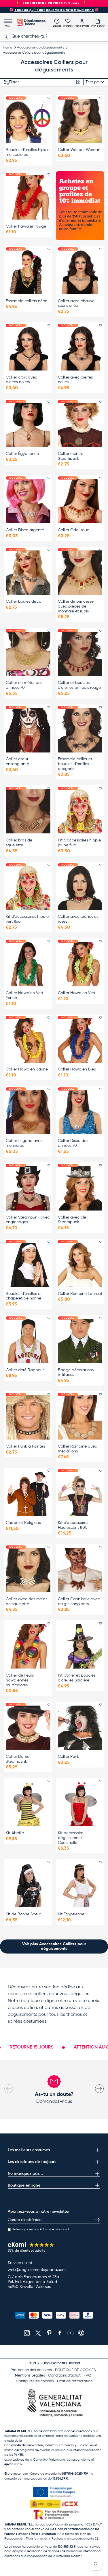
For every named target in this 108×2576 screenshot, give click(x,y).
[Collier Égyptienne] (28, 425)
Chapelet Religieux (23, 1523)
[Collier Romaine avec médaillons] (80, 1417)
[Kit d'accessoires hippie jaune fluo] (80, 811)
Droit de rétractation (75, 2381)
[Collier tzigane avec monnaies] (28, 1112)
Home (7, 48)
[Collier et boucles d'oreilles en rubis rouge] (80, 654)
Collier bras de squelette (19, 843)
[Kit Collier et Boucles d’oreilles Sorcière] (80, 1646)
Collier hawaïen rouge (26, 226)
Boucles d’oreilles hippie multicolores (28, 152)
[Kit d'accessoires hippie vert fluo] (28, 888)
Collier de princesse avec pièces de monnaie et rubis (76, 606)
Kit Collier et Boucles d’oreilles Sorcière (77, 1678)
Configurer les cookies (35, 2381)
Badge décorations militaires (76, 1373)
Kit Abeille (15, 1833)
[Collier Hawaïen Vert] (80, 964)
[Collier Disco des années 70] (80, 1112)
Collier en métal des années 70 (24, 685)
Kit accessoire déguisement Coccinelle (71, 1838)
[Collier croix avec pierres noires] (28, 348)
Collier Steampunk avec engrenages (28, 1220)
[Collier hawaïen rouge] (28, 197)
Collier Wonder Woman (79, 150)
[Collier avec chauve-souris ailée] (80, 272)
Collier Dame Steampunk (18, 1759)
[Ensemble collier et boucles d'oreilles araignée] (80, 730)
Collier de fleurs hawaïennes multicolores (20, 1680)
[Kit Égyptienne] (80, 1885)
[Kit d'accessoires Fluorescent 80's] (80, 1494)
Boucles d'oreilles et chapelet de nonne (24, 1296)
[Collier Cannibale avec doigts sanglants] (80, 1570)
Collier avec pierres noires (75, 380)
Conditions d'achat (64, 2376)
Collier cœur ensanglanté (17, 762)
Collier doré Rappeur (25, 1370)
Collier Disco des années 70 (73, 1143)
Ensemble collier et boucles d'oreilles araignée (75, 764)
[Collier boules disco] (28, 573)
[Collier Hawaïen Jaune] (28, 1040)
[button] (98, 23)
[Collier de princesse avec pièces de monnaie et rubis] (80, 573)
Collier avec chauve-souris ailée (77, 303)
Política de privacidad (54, 2229)
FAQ (88, 2376)
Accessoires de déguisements (40, 48)
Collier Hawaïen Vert (77, 993)
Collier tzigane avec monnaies (24, 1143)
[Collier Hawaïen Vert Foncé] (28, 964)
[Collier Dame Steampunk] (28, 1728)
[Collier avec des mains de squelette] (28, 1570)
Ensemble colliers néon (26, 301)
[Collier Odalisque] (80, 501)
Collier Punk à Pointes (25, 1446)
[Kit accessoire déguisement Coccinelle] (80, 1804)
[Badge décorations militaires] (80, 1341)
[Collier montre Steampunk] (80, 425)
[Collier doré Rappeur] (28, 1341)
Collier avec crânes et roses (78, 919)
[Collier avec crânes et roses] (80, 888)
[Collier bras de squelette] (28, 811)
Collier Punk (69, 1757)
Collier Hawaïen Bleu (77, 1069)
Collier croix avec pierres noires (21, 380)
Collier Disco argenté (25, 530)
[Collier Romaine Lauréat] (80, 1265)
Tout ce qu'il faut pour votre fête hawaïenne (54, 10)
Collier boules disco (23, 602)
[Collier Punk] (80, 1728)
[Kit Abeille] (28, 1804)
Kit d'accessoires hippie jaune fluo (79, 843)
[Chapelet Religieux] (28, 1494)
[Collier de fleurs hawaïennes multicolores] (28, 1646)
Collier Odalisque (74, 530)
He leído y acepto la (40, 2229)
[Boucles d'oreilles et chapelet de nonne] (28, 1265)
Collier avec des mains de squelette (26, 1602)
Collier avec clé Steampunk (72, 1220)
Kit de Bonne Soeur (23, 1914)
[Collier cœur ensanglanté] (28, 730)
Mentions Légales (30, 2376)
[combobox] (54, 36)
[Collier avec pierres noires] (80, 348)
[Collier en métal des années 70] (28, 654)
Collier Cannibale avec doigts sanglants (79, 1602)
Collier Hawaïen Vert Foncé (24, 995)
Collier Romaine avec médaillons (77, 1449)
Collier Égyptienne (22, 454)
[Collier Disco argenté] (28, 501)
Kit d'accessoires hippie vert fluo (27, 919)
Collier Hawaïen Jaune (27, 1069)
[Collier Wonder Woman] (80, 121)
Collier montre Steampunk (71, 456)
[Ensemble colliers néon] (28, 272)
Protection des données (31, 2370)
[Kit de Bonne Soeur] (28, 1885)
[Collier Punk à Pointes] (28, 1417)
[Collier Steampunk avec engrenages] (28, 1188)
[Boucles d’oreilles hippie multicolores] (28, 121)
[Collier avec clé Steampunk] (80, 1188)
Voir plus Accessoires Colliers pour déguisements (54, 1946)
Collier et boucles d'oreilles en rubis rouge (79, 685)
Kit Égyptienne (71, 1914)
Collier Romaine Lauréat (80, 1294)
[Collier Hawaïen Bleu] (80, 1040)
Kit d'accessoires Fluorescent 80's (73, 1525)
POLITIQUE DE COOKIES (75, 2370)
